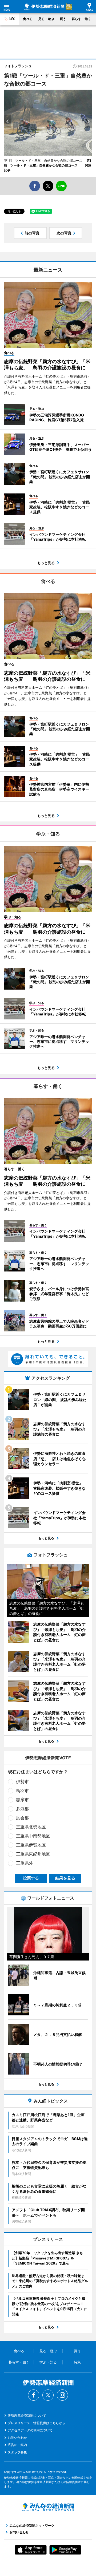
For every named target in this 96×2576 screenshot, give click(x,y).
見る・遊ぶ (46, 19)
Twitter (48, 2395)
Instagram (62, 2395)
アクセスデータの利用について (30, 2430)
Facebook (34, 2395)
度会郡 (22, 1818)
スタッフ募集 (17, 2452)
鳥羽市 (22, 1791)
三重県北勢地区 (31, 1827)
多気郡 (22, 1809)
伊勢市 (22, 1781)
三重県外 (25, 1863)
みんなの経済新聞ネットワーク (48, 2507)
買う (63, 19)
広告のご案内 (17, 2445)
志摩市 (22, 1800)
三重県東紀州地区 (33, 1854)
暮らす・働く (81, 19)
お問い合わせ (17, 2438)
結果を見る (65, 1878)
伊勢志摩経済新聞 (44, 7)
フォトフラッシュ (18, 66)
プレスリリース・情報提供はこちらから (37, 2423)
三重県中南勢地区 (33, 1836)
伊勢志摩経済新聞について (27, 2415)
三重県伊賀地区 (31, 1845)
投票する (31, 1878)
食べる (28, 19)
